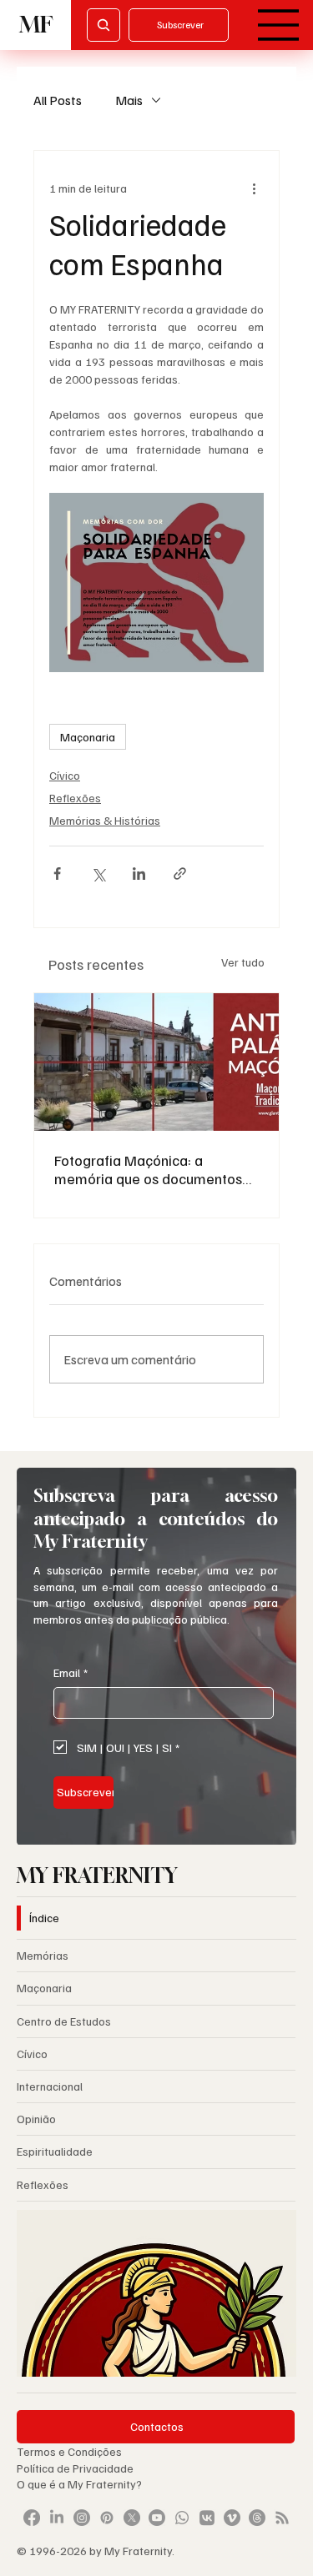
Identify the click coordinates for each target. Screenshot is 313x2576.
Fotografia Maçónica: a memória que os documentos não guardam (148, 1169)
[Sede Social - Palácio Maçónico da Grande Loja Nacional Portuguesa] (156, 1062)
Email (71, 1672)
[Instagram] (82, 2518)
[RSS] (282, 2518)
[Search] (103, 25)
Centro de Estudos (64, 2021)
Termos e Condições (69, 2451)
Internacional (50, 2086)
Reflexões (75, 798)
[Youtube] (157, 2518)
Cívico (65, 775)
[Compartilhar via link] (180, 874)
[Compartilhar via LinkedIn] (139, 874)
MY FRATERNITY (97, 1875)
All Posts (58, 100)
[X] (132, 2518)
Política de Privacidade (76, 2468)
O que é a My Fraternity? (79, 2484)
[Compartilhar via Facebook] (57, 874)
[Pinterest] (107, 2518)
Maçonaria (88, 737)
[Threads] (257, 2518)
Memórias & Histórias (105, 820)
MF (36, 25)
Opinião (36, 2119)
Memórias (43, 1955)
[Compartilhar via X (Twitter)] (98, 874)
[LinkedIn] (57, 2518)
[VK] (207, 2518)
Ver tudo (243, 962)
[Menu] (279, 25)
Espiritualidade (55, 2151)
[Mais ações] (254, 188)
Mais (129, 100)
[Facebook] (32, 2518)
